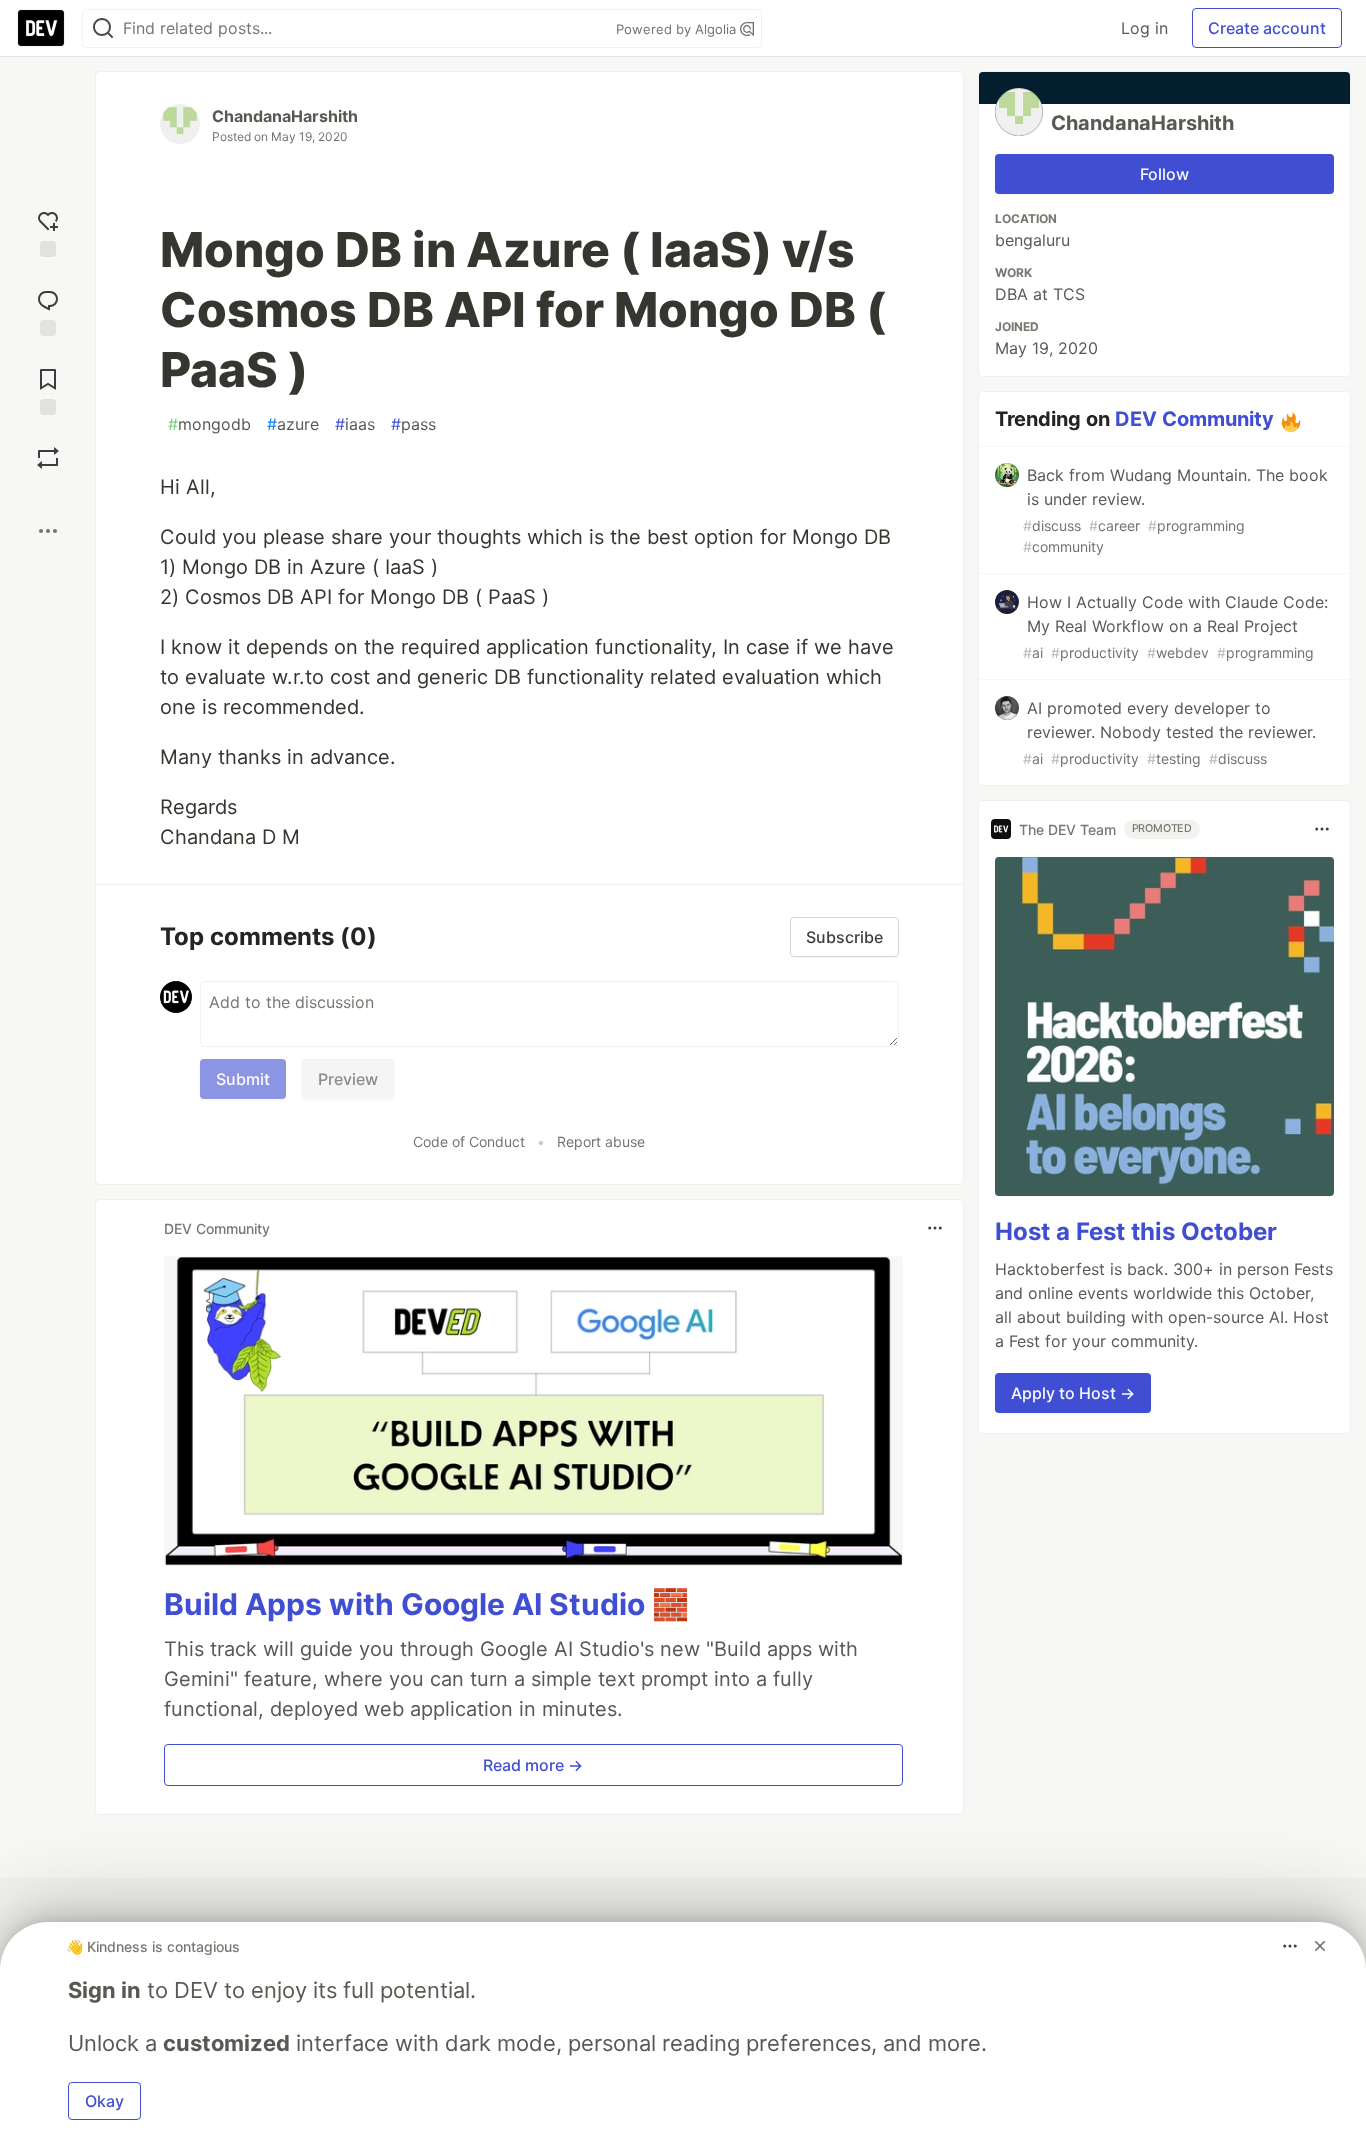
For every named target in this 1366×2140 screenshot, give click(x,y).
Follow (1164, 174)
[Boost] (48, 458)
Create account (1267, 28)
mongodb (209, 424)
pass (413, 424)
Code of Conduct (469, 1141)
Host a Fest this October (1136, 1230)
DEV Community (1194, 419)
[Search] (103, 28)
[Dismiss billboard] (1320, 1946)
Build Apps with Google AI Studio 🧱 (426, 1604)
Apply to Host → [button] (1073, 1392)
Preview (348, 1079)
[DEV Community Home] (41, 28)
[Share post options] (48, 531)
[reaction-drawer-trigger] (48, 231)
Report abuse (601, 1141)
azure (293, 424)
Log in (1144, 28)
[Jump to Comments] (48, 310)
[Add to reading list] (48, 389)
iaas (355, 424)
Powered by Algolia (678, 29)
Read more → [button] (533, 1765)
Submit (243, 1079)
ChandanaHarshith (285, 116)
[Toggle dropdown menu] (935, 1228)
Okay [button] (104, 2101)
